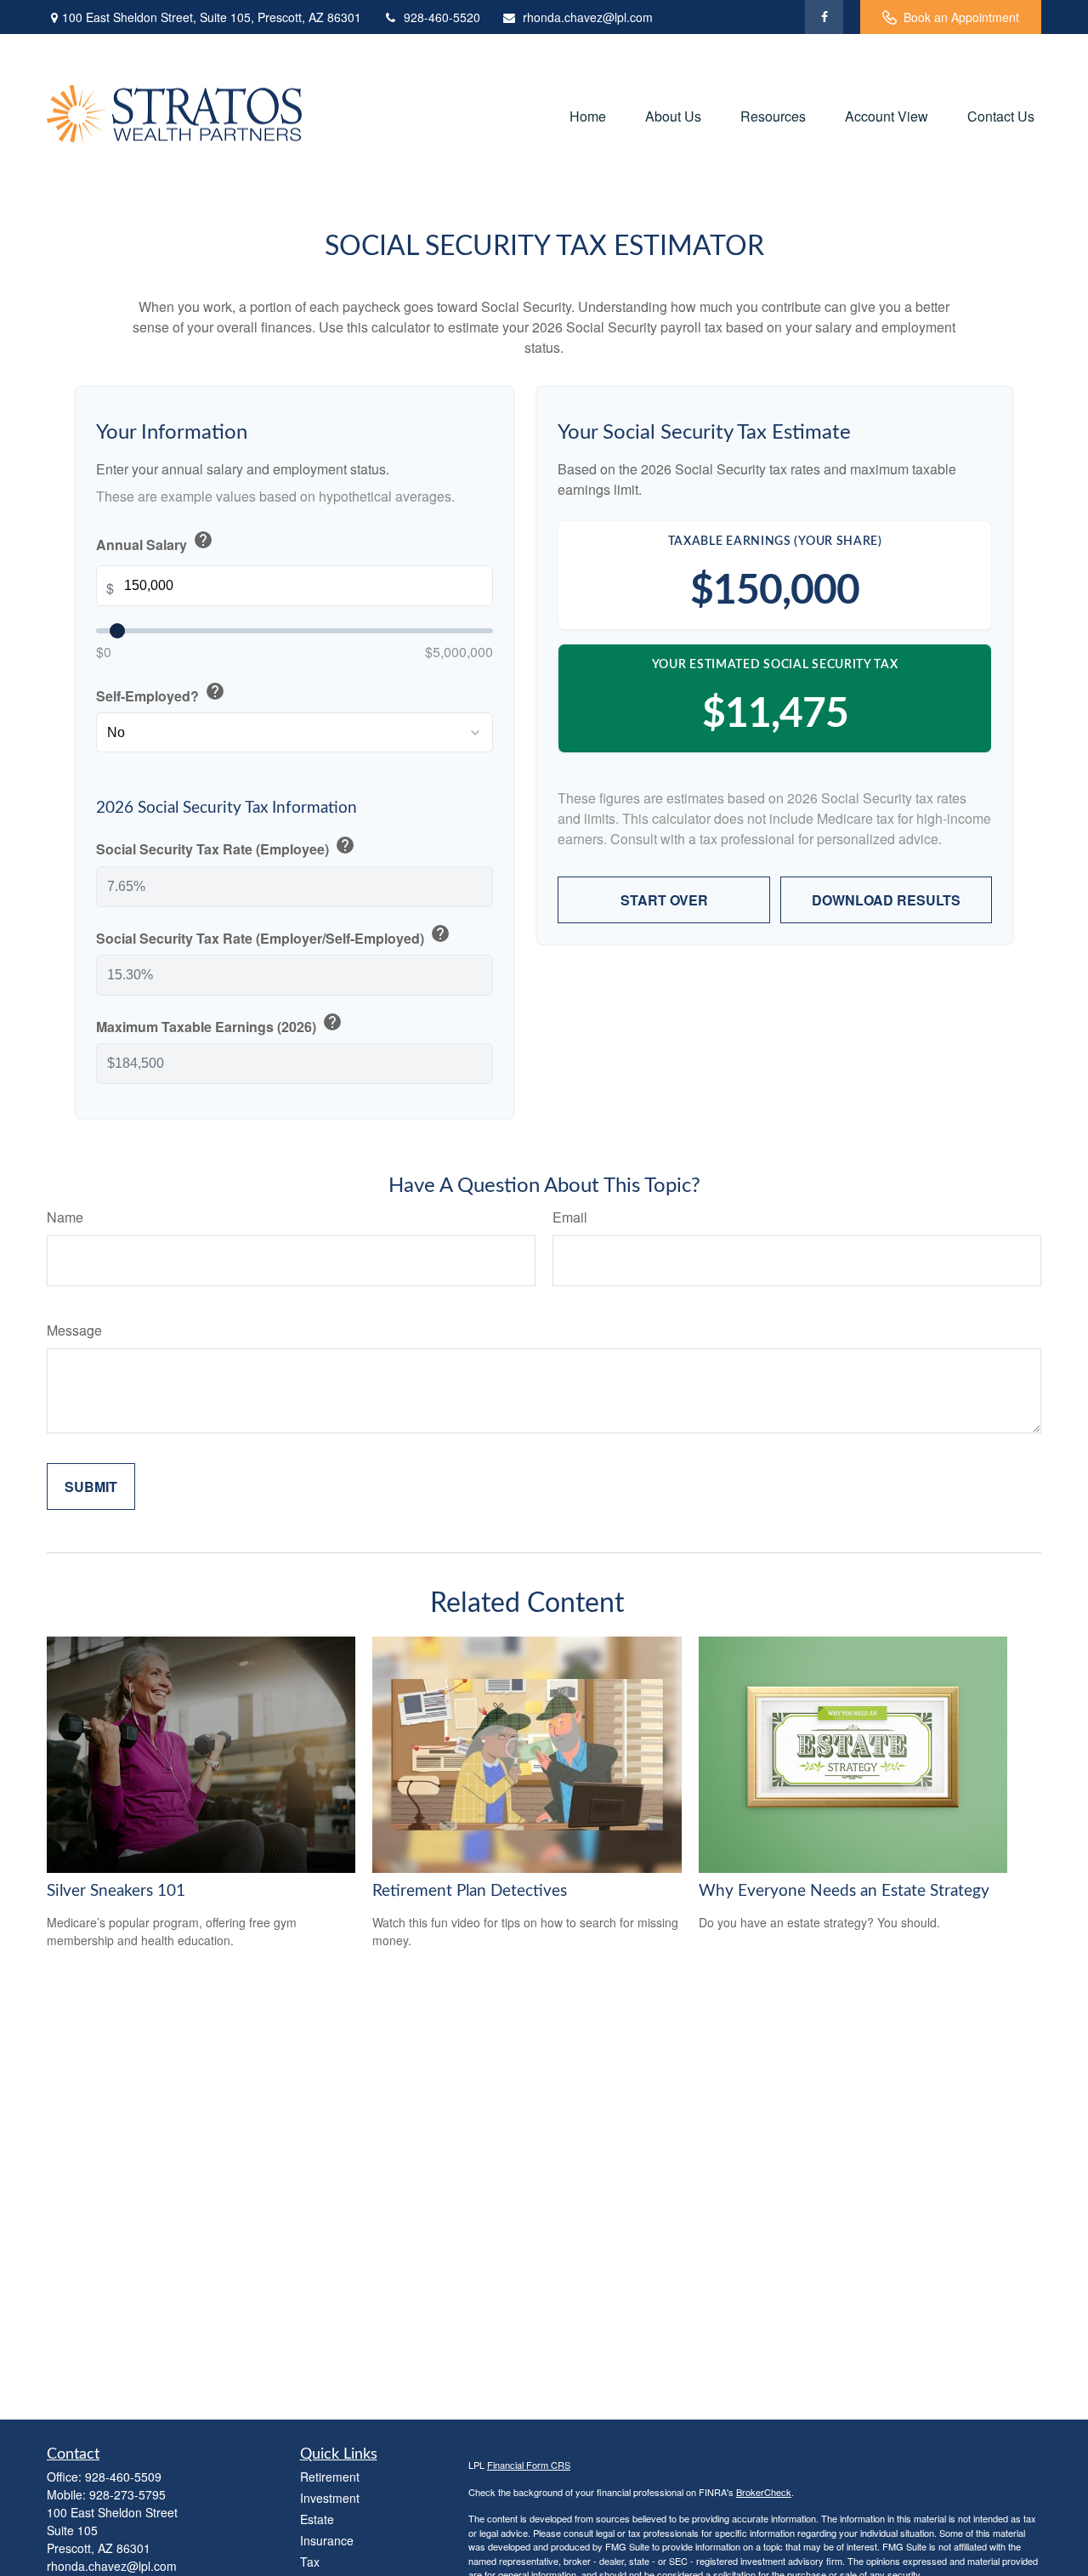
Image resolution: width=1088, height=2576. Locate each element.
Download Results (886, 900)
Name (65, 1217)
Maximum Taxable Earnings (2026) (219, 1024)
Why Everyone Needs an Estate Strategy (844, 1891)
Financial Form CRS (529, 2465)
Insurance (327, 2540)
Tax (310, 2562)
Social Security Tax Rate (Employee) (226, 847)
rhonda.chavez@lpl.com (588, 17)
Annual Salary (155, 542)
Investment (330, 2498)
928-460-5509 (123, 2477)
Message (74, 1330)
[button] (588, 115)
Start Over (664, 900)
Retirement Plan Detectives (470, 1891)
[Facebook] (824, 17)
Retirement (330, 2477)
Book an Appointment (961, 17)
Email (570, 1217)
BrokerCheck (764, 2492)
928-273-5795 (127, 2494)
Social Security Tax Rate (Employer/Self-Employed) (273, 936)
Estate (317, 2519)
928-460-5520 (442, 17)
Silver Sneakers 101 (116, 1891)
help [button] (203, 540)
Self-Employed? (161, 693)
